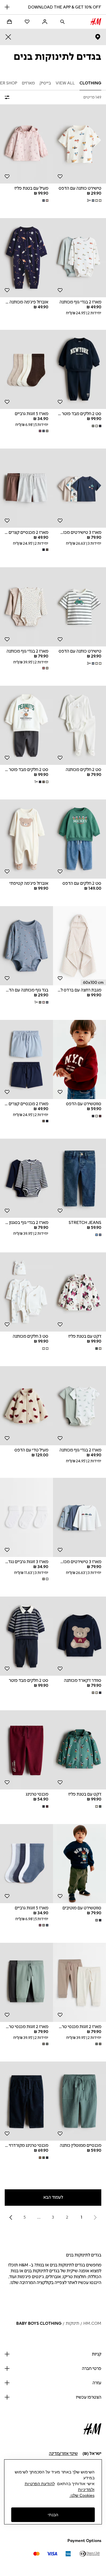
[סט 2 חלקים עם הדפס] (79, 839)
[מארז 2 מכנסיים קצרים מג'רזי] (26, 488)
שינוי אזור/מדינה (63, 2454)
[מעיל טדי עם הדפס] (26, 1406)
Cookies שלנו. (82, 2495)
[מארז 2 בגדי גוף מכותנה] (79, 258)
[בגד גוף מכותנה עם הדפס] (26, 946)
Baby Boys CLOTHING (39, 2323)
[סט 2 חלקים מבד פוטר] (26, 1636)
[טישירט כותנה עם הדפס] (79, 144)
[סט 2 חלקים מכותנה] (79, 725)
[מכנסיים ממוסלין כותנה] (79, 2101)
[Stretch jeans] (79, 1178)
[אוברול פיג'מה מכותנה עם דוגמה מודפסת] (26, 258)
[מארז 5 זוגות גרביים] (26, 369)
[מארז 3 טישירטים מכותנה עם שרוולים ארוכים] (79, 1517)
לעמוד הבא (53, 2197)
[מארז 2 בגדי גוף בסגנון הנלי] (26, 1178)
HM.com (92, 2323)
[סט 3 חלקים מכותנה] (26, 1292)
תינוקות (72, 2323)
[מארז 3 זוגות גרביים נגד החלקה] (26, 1517)
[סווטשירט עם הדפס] (79, 1059)
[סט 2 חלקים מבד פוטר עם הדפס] (79, 369)
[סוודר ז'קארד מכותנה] (79, 1636)
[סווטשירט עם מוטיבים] (79, 1864)
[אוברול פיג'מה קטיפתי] (26, 839)
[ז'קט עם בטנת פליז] (79, 1292)
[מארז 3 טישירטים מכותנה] (79, 488)
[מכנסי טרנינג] (26, 1750)
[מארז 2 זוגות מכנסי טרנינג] (79, 1982)
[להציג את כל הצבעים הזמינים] (45, 201)
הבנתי (53, 2515)
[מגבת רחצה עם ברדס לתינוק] (79, 946)
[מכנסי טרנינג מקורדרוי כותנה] (26, 2101)
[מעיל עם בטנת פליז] (26, 144)
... (39, 2217)
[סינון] (8, 97)
